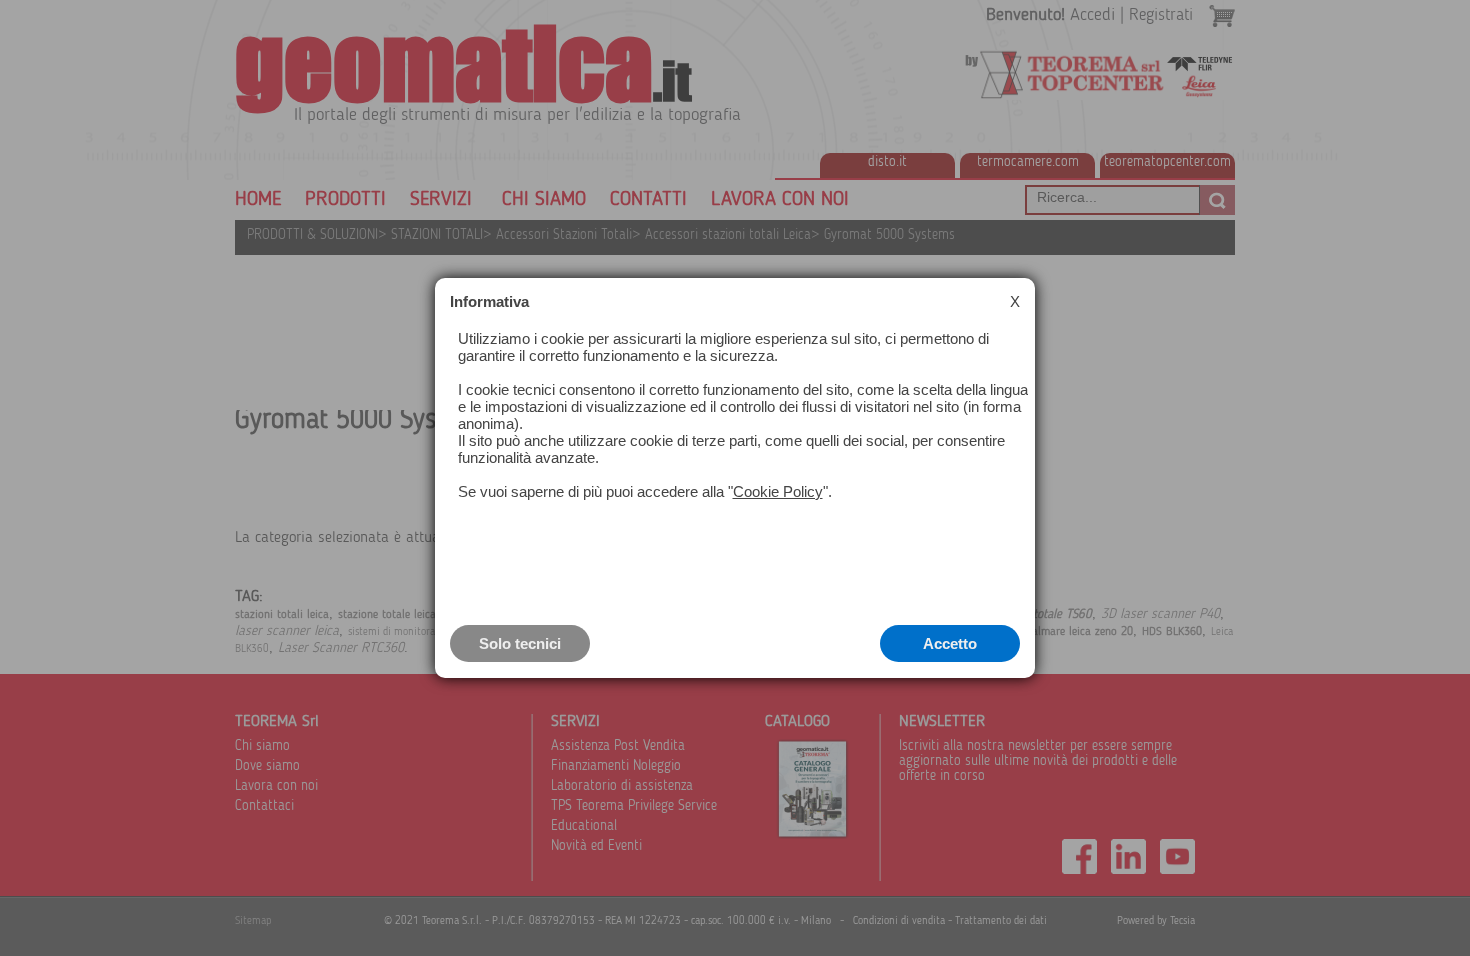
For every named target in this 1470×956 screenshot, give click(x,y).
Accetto (950, 643)
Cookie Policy (778, 491)
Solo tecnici (520, 643)
